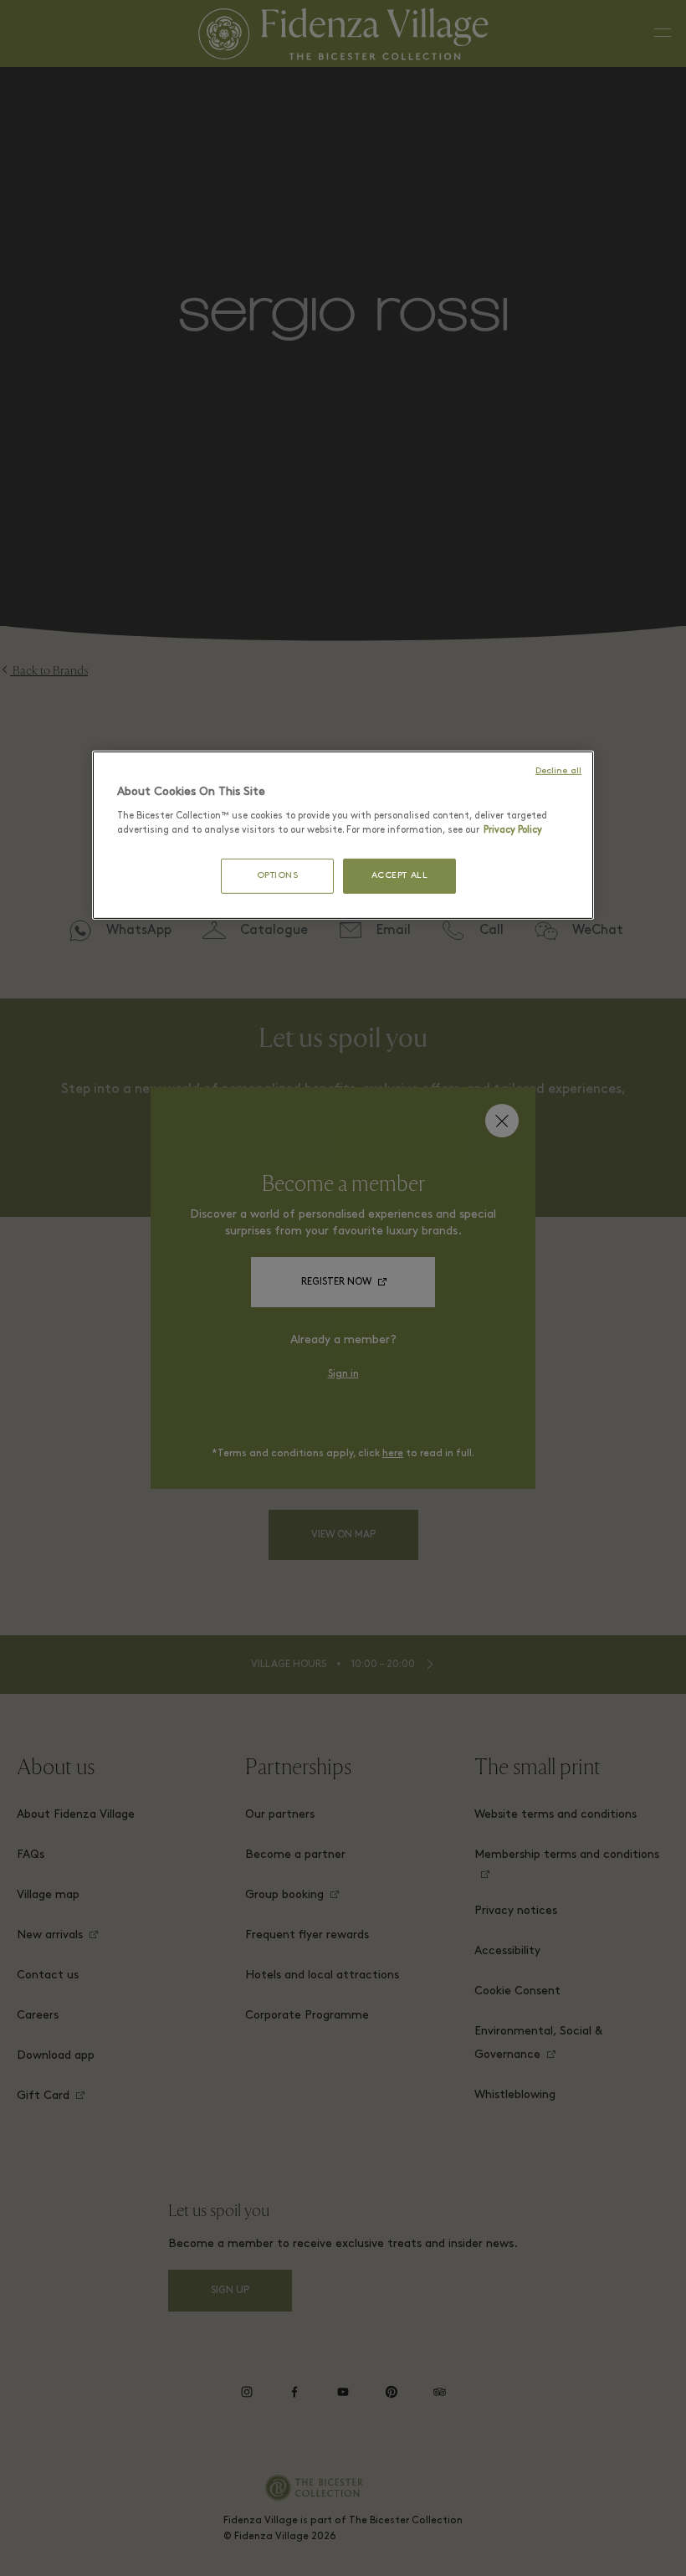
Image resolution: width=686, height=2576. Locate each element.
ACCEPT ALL (400, 876)
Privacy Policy (513, 830)
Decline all (558, 771)
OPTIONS (278, 876)
